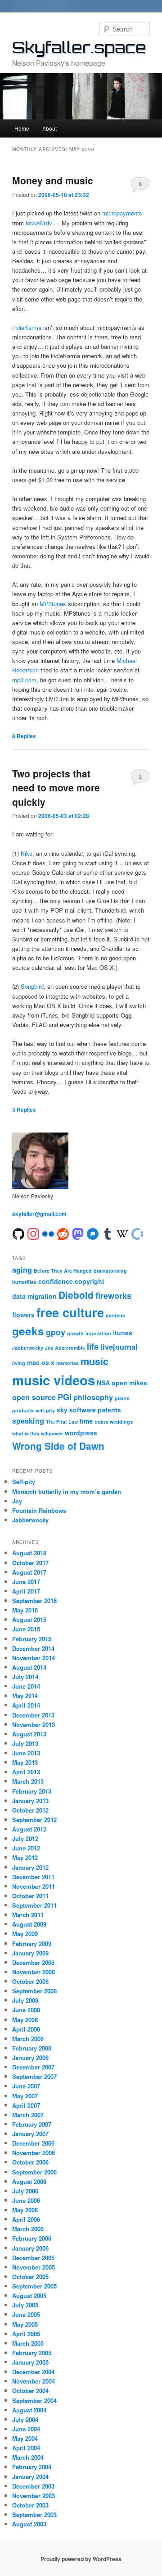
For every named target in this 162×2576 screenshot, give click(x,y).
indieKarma (27, 327)
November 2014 (34, 1658)
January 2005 (30, 2362)
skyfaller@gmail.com (39, 1214)
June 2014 (26, 1686)
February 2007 (32, 2124)
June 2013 (26, 1753)
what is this (26, 1433)
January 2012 (30, 1867)
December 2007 (33, 2067)
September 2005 (34, 2286)
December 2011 (33, 1877)
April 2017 (26, 1591)
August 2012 (29, 1829)
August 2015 (29, 1619)
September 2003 (34, 2514)
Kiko (27, 853)
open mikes (129, 1383)
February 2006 (32, 2238)
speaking (28, 1421)
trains (101, 1422)
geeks (28, 1331)
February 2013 (32, 1791)
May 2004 (25, 2438)
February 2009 (32, 1943)
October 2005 (30, 2277)
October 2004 (30, 2391)
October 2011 (30, 1896)
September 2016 (34, 1601)
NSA (103, 1383)
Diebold (76, 1295)
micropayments (122, 213)
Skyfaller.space (79, 47)
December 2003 (33, 2486)
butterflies (24, 1282)
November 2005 (34, 2267)
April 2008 (26, 2029)
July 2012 (25, 1838)
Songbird (32, 986)
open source (34, 1397)
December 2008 (33, 1962)
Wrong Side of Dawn (58, 1446)
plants (122, 1398)
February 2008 (32, 2048)
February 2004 (32, 2467)
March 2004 (28, 2457)
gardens (115, 1315)
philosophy (93, 1397)
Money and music (53, 180)
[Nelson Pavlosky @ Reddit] (63, 1233)
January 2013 (30, 1801)
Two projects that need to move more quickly (56, 788)
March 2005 (28, 2343)
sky (62, 1410)
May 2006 (25, 2210)
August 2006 (29, 2181)
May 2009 (25, 1934)
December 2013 (33, 1715)
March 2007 (28, 2115)
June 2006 (26, 2200)
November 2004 (34, 2381)
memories (67, 1363)
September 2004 (34, 2400)
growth (75, 1333)
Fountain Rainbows (39, 1510)
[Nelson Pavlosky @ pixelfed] (93, 1233)
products (23, 1410)
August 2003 (29, 2524)
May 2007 (25, 2096)
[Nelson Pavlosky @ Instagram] (33, 1233)
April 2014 (26, 1705)
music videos (54, 1380)
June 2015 (26, 1629)
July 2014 (25, 1677)
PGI (65, 1397)
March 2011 (28, 1915)
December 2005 (33, 2258)
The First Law (62, 1422)
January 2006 (30, 2248)
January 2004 (30, 2477)
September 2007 (34, 2076)
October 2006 (30, 2162)
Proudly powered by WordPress (81, 2559)
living (19, 1363)
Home (22, 128)
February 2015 (32, 1639)
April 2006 (26, 2219)
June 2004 (26, 2429)
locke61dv (39, 223)
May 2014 (25, 1696)
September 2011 (34, 1905)
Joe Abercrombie (65, 1348)
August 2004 (29, 2410)
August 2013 (29, 1734)
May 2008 (25, 2020)
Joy (17, 1501)
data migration (34, 1296)
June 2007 (26, 2086)
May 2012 (25, 1857)
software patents (95, 1410)
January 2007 (30, 2134)
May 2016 (25, 1610)
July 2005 (25, 2305)
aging (22, 1270)
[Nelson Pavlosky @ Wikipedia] (122, 1233)
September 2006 (34, 2172)
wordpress (81, 1433)
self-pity (45, 1410)
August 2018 (29, 1553)
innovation (98, 1333)
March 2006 (28, 2229)
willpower (52, 1433)
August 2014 (29, 1667)
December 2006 (33, 2143)
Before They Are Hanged (63, 1271)
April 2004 (26, 2448)
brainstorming (110, 1271)
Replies (24, 736)
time (86, 1421)
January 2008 (30, 2058)
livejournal (119, 1347)
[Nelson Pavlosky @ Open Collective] (137, 1233)
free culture (70, 1312)
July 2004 (25, 2419)
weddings (121, 1422)
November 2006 (34, 2153)
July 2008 (25, 2000)
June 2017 (26, 1582)
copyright (90, 1281)
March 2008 (28, 2039)
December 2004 (33, 2372)
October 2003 (30, 2505)
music (94, 1361)
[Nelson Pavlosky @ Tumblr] (108, 1233)
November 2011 (34, 1886)
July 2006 (25, 2191)
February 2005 (32, 2353)
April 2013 (26, 1772)
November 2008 (34, 1972)
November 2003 (34, 2496)
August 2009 (29, 1924)
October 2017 (30, 1563)
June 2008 (26, 2010)
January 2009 (30, 1953)
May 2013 (25, 1762)
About (49, 128)
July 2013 (25, 1743)
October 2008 (30, 1981)
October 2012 (30, 1810)
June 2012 (26, 1848)
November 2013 (34, 1724)
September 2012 (34, 1820)
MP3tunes (53, 604)
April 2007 (26, 2105)
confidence (56, 1281)
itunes (123, 1333)
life (93, 1347)
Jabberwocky (28, 1348)
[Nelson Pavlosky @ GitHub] (18, 1233)
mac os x (41, 1362)
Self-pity (24, 1482)
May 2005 (25, 2324)
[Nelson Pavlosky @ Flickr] (48, 1233)
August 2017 (29, 1572)
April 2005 (26, 2334)
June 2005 (26, 2314)
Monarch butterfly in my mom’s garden (67, 1491)
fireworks (113, 1296)
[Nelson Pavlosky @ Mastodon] (78, 1233)
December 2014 (33, 1648)
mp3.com (24, 680)
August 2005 (29, 2295)
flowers (23, 1315)
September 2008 (34, 1991)
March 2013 (28, 1781)
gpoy (56, 1332)
